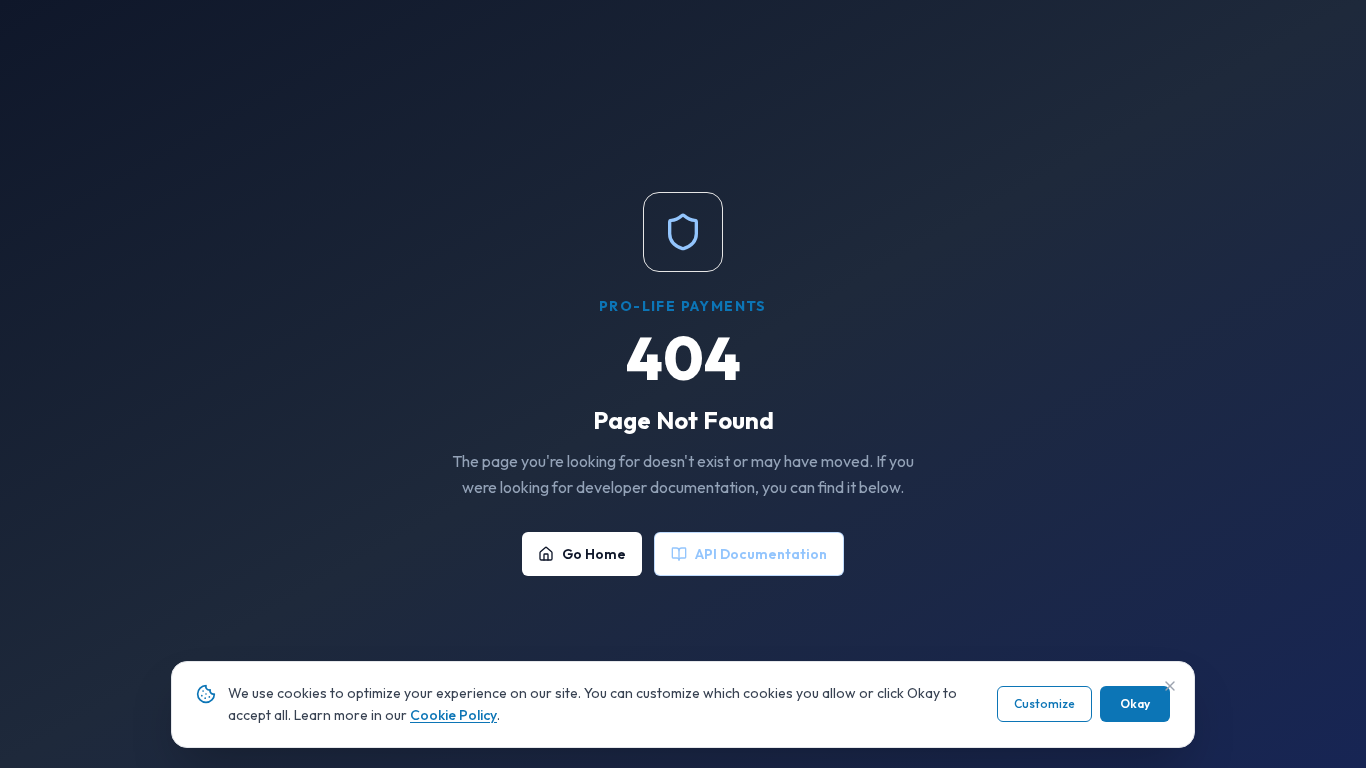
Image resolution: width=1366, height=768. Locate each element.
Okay (1135, 703)
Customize (1044, 703)
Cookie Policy (453, 715)
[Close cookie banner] (1170, 686)
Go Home (594, 554)
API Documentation (761, 554)
